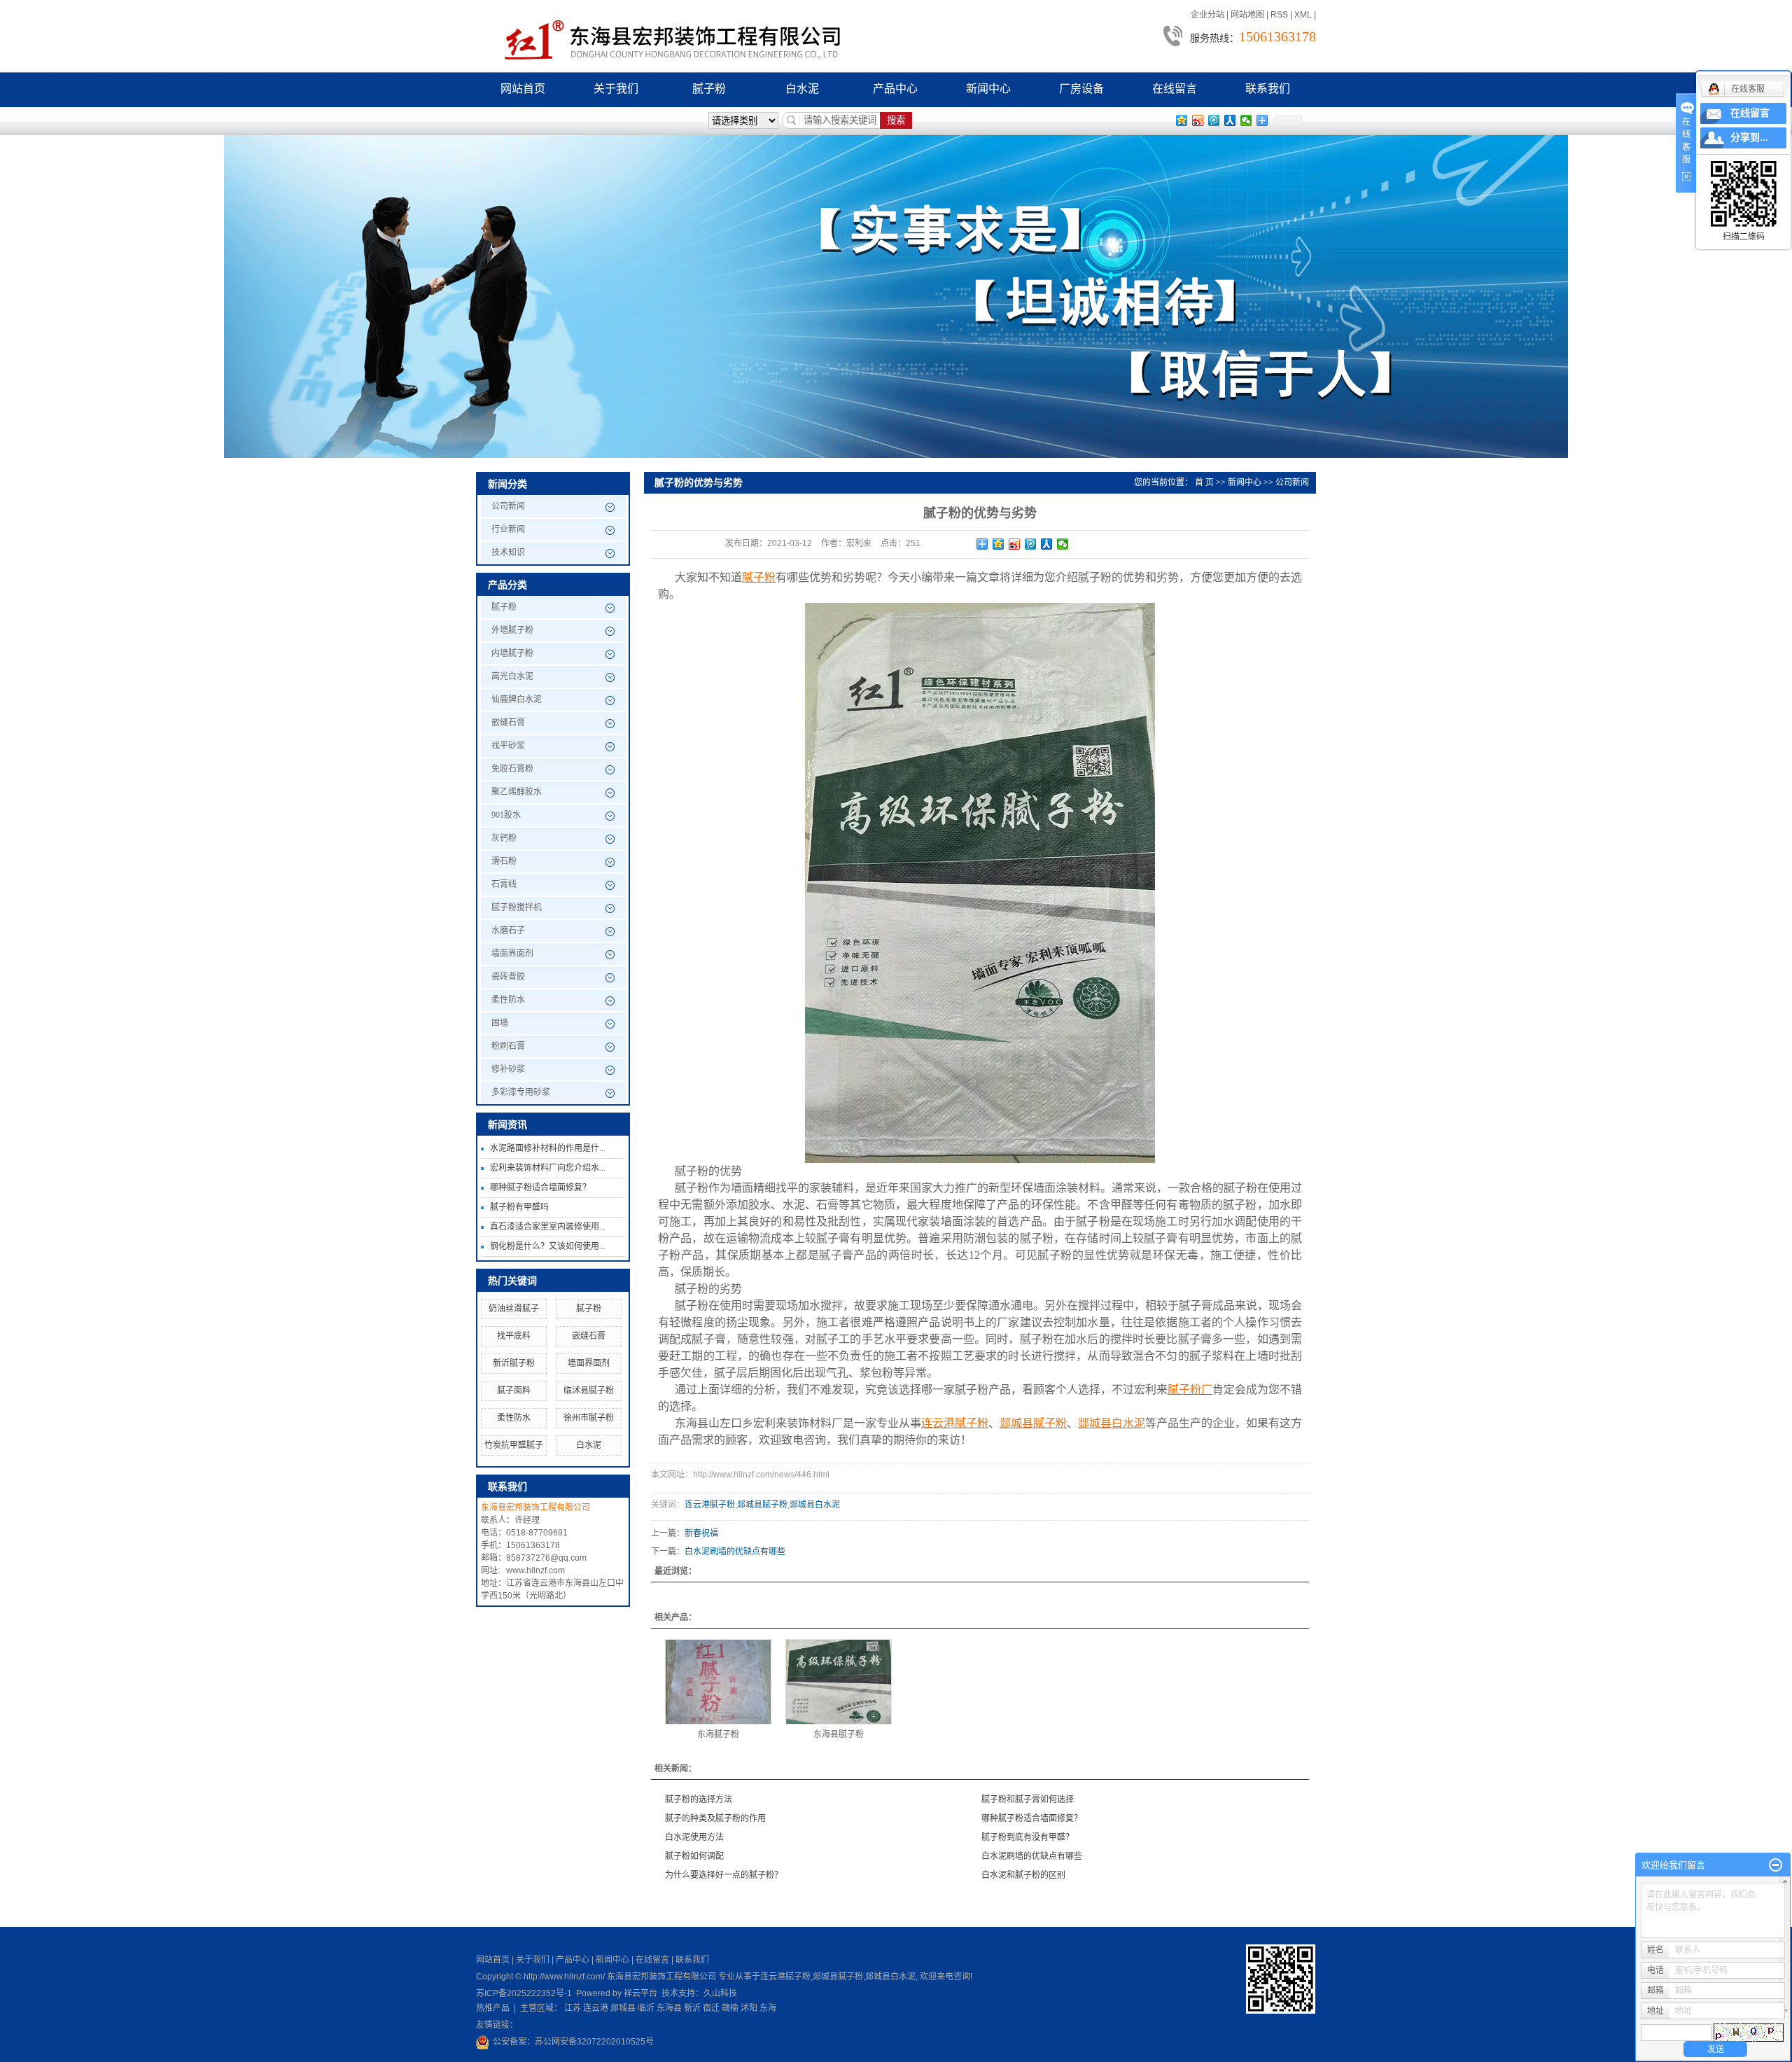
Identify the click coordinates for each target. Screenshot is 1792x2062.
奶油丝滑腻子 (514, 1309)
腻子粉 (709, 89)
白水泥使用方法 (694, 1837)
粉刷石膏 (508, 1046)
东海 (768, 2008)
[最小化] (1776, 1865)
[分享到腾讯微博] (1214, 120)
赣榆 (730, 2008)
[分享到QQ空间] (1182, 120)
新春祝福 (701, 1533)
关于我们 (616, 89)
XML (1303, 15)
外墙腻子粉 (512, 630)
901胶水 (506, 815)
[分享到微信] (1246, 120)
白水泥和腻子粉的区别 (1023, 1875)
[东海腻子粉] (718, 1682)
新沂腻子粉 (514, 1363)
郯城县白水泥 (815, 1505)
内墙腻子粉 (512, 653)
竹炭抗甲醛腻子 (514, 1445)
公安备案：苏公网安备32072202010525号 (573, 2042)
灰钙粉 (504, 838)
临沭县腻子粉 (589, 1391)
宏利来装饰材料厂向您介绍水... (548, 1168)
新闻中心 (988, 89)
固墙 (500, 1023)
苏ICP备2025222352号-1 (524, 1993)
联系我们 (1268, 89)
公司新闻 (508, 506)
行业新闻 (508, 529)
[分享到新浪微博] (1198, 120)
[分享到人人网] (1230, 120)
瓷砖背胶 (508, 977)
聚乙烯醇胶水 (517, 792)
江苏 (573, 2008)
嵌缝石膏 (508, 723)
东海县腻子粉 (839, 1734)
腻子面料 (514, 1391)
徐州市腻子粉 (589, 1418)
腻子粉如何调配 (694, 1856)
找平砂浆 (508, 746)
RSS (1279, 15)
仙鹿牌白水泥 (517, 699)
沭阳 (749, 2008)
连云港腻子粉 (710, 1505)
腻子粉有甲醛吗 (519, 1207)
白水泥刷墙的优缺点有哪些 (735, 1552)
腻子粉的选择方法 (699, 1799)
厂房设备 (1081, 89)
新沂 (692, 2008)
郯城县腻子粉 (762, 1505)
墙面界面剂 (512, 954)
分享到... (1749, 138)
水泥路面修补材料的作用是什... (548, 1148)
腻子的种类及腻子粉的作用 (715, 1818)
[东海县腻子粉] (839, 1682)
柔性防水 (508, 1000)
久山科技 (720, 1993)
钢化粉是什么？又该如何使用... (548, 1246)
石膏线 (504, 884)
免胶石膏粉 (512, 769)
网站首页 (523, 89)
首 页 (1204, 482)
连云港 (596, 2008)
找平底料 (514, 1336)
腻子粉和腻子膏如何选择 (1028, 1799)
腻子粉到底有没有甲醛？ (1028, 1837)
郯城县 (623, 2008)
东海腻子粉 (718, 1734)
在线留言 (1175, 89)
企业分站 (1207, 15)
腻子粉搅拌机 (517, 907)
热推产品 (493, 2008)
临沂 (646, 2008)
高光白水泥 (512, 676)
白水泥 (802, 89)
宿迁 (711, 2008)
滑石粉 (504, 861)
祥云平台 (640, 1993)
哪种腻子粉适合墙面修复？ (540, 1187)
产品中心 (895, 89)
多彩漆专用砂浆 (521, 1092)
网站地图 (1247, 15)
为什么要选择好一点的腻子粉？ (724, 1875)
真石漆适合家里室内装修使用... (548, 1227)
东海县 (669, 2008)
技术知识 (508, 552)
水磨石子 (508, 931)
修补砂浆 (508, 1069)
